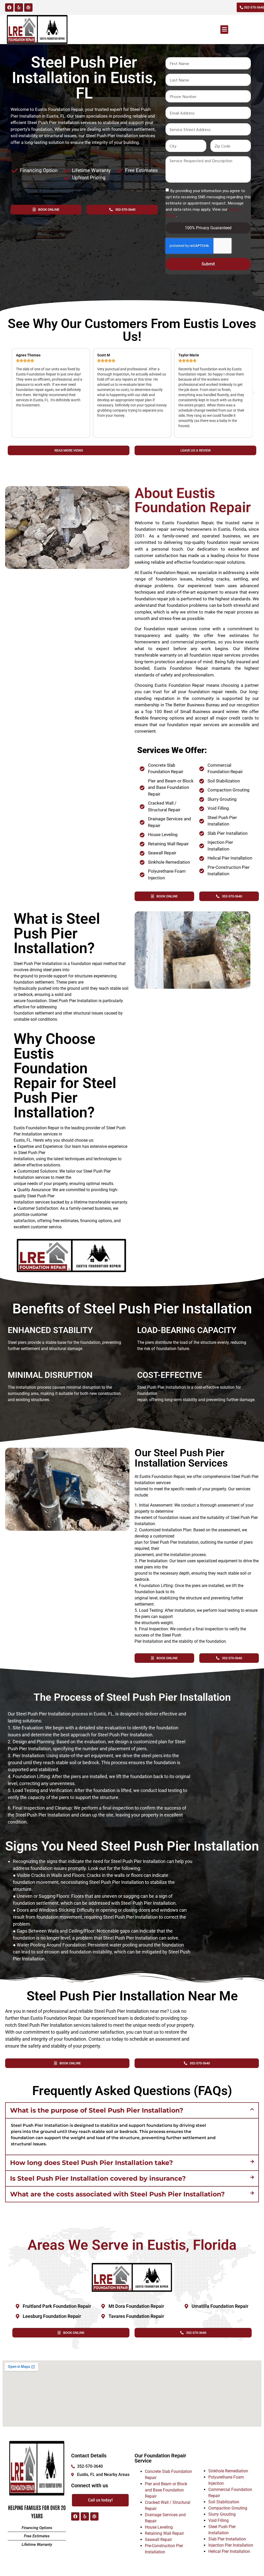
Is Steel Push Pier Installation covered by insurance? (98, 2178)
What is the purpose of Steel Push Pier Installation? (97, 2110)
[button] (224, 30)
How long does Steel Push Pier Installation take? (92, 2163)
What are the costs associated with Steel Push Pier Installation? (117, 2194)
